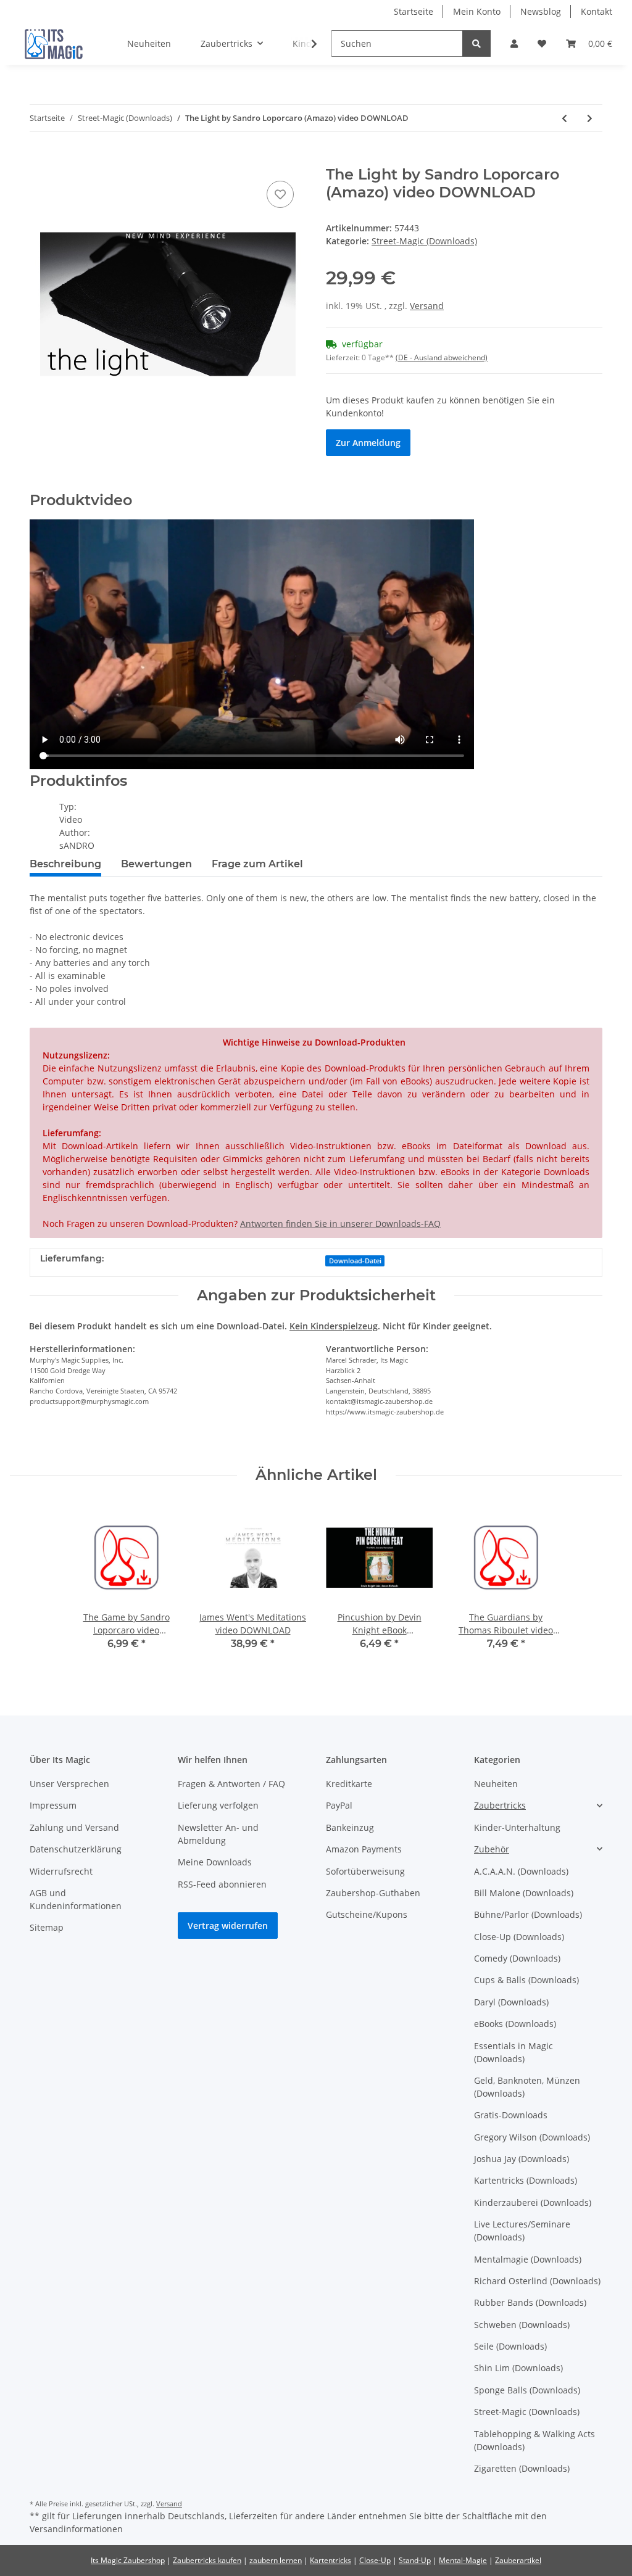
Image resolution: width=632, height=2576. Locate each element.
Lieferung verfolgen (218, 1805)
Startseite (414, 11)
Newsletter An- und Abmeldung (218, 1834)
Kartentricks (331, 2560)
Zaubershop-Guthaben (373, 1893)
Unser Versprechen (69, 1784)
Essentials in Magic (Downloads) (513, 2052)
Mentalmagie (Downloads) (528, 2259)
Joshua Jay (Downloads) (522, 2159)
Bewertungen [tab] (156, 864)
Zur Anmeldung (368, 443)
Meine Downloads (215, 1862)
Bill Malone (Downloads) (524, 1893)
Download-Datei (355, 1261)
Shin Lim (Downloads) (518, 2368)
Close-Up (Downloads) (519, 1937)
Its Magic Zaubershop (128, 2560)
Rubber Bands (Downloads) (530, 2302)
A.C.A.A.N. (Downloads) (521, 1871)
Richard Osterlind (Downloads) (537, 2281)
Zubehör (492, 1849)
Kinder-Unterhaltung (517, 1827)
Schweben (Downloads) (522, 2325)
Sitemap (47, 1927)
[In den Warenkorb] (39, 159)
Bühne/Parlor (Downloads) (528, 1914)
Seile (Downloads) (510, 2346)
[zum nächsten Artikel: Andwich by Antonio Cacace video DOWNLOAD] (590, 118)
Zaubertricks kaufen (207, 2560)
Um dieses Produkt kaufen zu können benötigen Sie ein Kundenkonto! (440, 407)
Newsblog (541, 11)
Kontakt (597, 11)
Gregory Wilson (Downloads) (532, 2137)
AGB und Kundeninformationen (76, 1899)
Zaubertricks (500, 1805)
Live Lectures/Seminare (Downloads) (522, 2231)
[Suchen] (476, 43)
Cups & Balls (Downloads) (526, 1980)
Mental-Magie (463, 2560)
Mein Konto (477, 11)
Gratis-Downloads (511, 2115)
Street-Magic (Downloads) (424, 241)
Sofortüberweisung (365, 1871)
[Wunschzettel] (542, 43)
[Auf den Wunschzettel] (280, 194)
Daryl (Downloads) (511, 2002)
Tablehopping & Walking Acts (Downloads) (534, 2440)
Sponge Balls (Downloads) (527, 2390)
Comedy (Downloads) (517, 1958)
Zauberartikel (518, 2560)
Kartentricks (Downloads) (526, 2180)
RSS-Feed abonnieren (222, 1884)
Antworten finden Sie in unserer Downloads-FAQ (340, 1224)
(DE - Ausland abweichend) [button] (442, 357)
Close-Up (375, 2560)
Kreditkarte (349, 1784)
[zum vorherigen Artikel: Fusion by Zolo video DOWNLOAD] (564, 118)
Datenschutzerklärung (76, 1849)
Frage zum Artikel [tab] (257, 864)
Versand (427, 306)
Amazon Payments (364, 1849)
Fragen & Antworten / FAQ (231, 1784)
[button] (514, 43)
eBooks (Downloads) (515, 2024)
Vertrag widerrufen (228, 1926)
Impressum (53, 1805)
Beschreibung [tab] (65, 864)
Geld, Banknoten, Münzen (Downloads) (527, 2087)
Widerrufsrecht (61, 1871)
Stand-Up (415, 2560)
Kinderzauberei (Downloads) (533, 2202)
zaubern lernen (276, 2560)
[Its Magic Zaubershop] (54, 44)
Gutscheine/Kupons (367, 1914)
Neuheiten (496, 1784)
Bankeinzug (350, 1827)
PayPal (339, 1805)
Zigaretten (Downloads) (522, 2468)
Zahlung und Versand (74, 1827)
